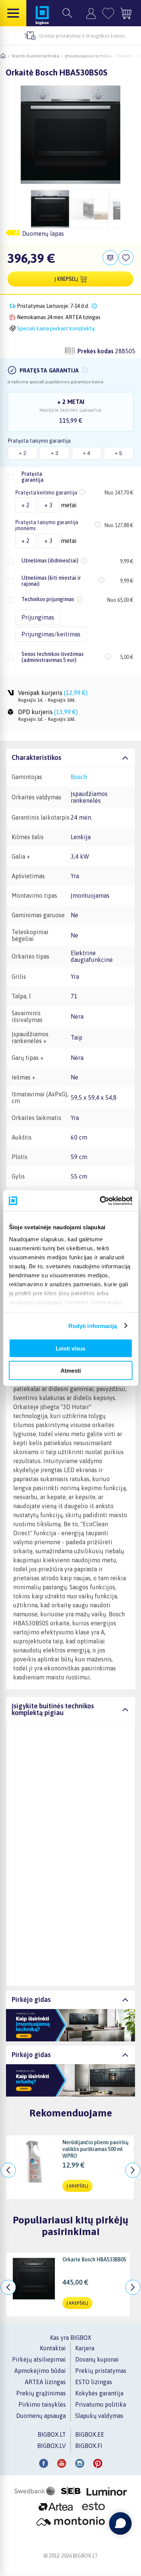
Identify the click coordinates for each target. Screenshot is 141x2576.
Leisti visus (70, 1348)
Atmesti (71, 1370)
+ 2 (23, 453)
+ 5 (118, 453)
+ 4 (86, 453)
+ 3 (55, 453)
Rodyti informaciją (93, 1326)
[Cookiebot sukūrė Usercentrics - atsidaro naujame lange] (100, 1201)
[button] (85, 370)
